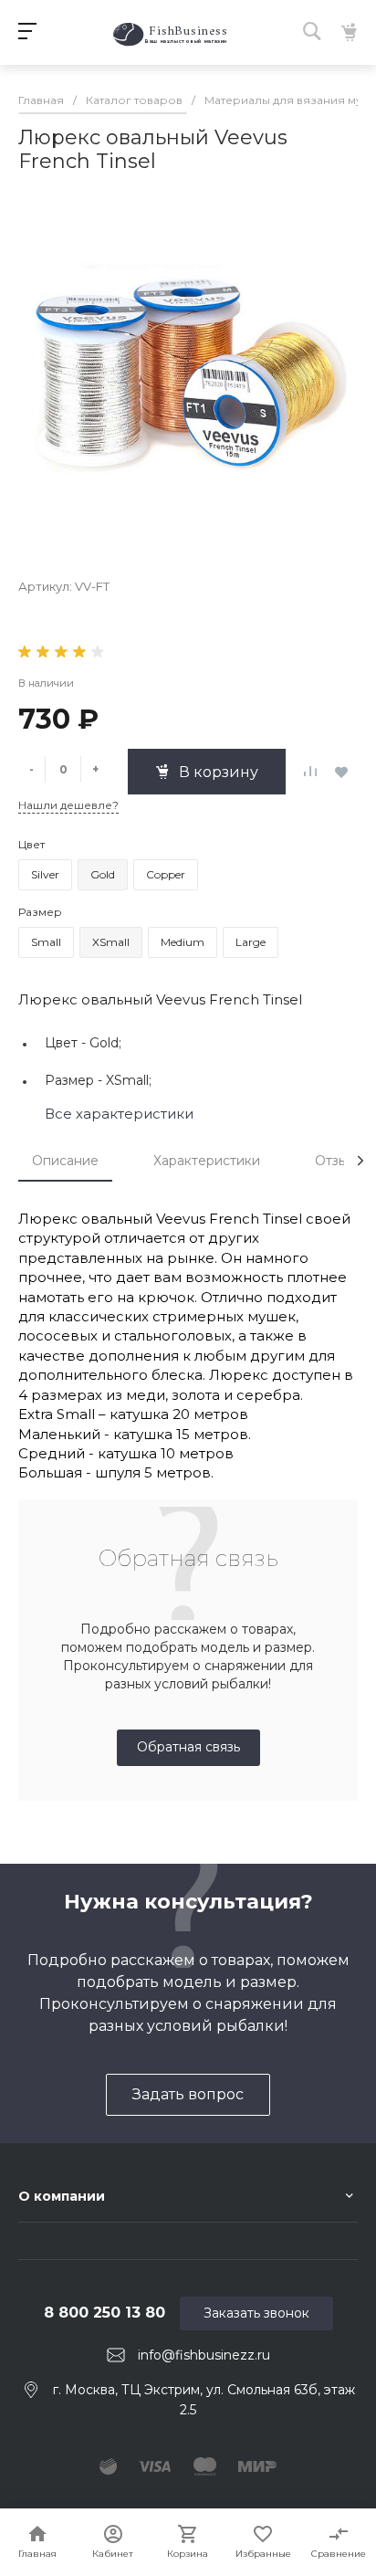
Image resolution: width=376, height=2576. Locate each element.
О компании (62, 2196)
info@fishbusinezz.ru (204, 2355)
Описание (65, 1161)
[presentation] (360, 1161)
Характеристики (207, 1161)
